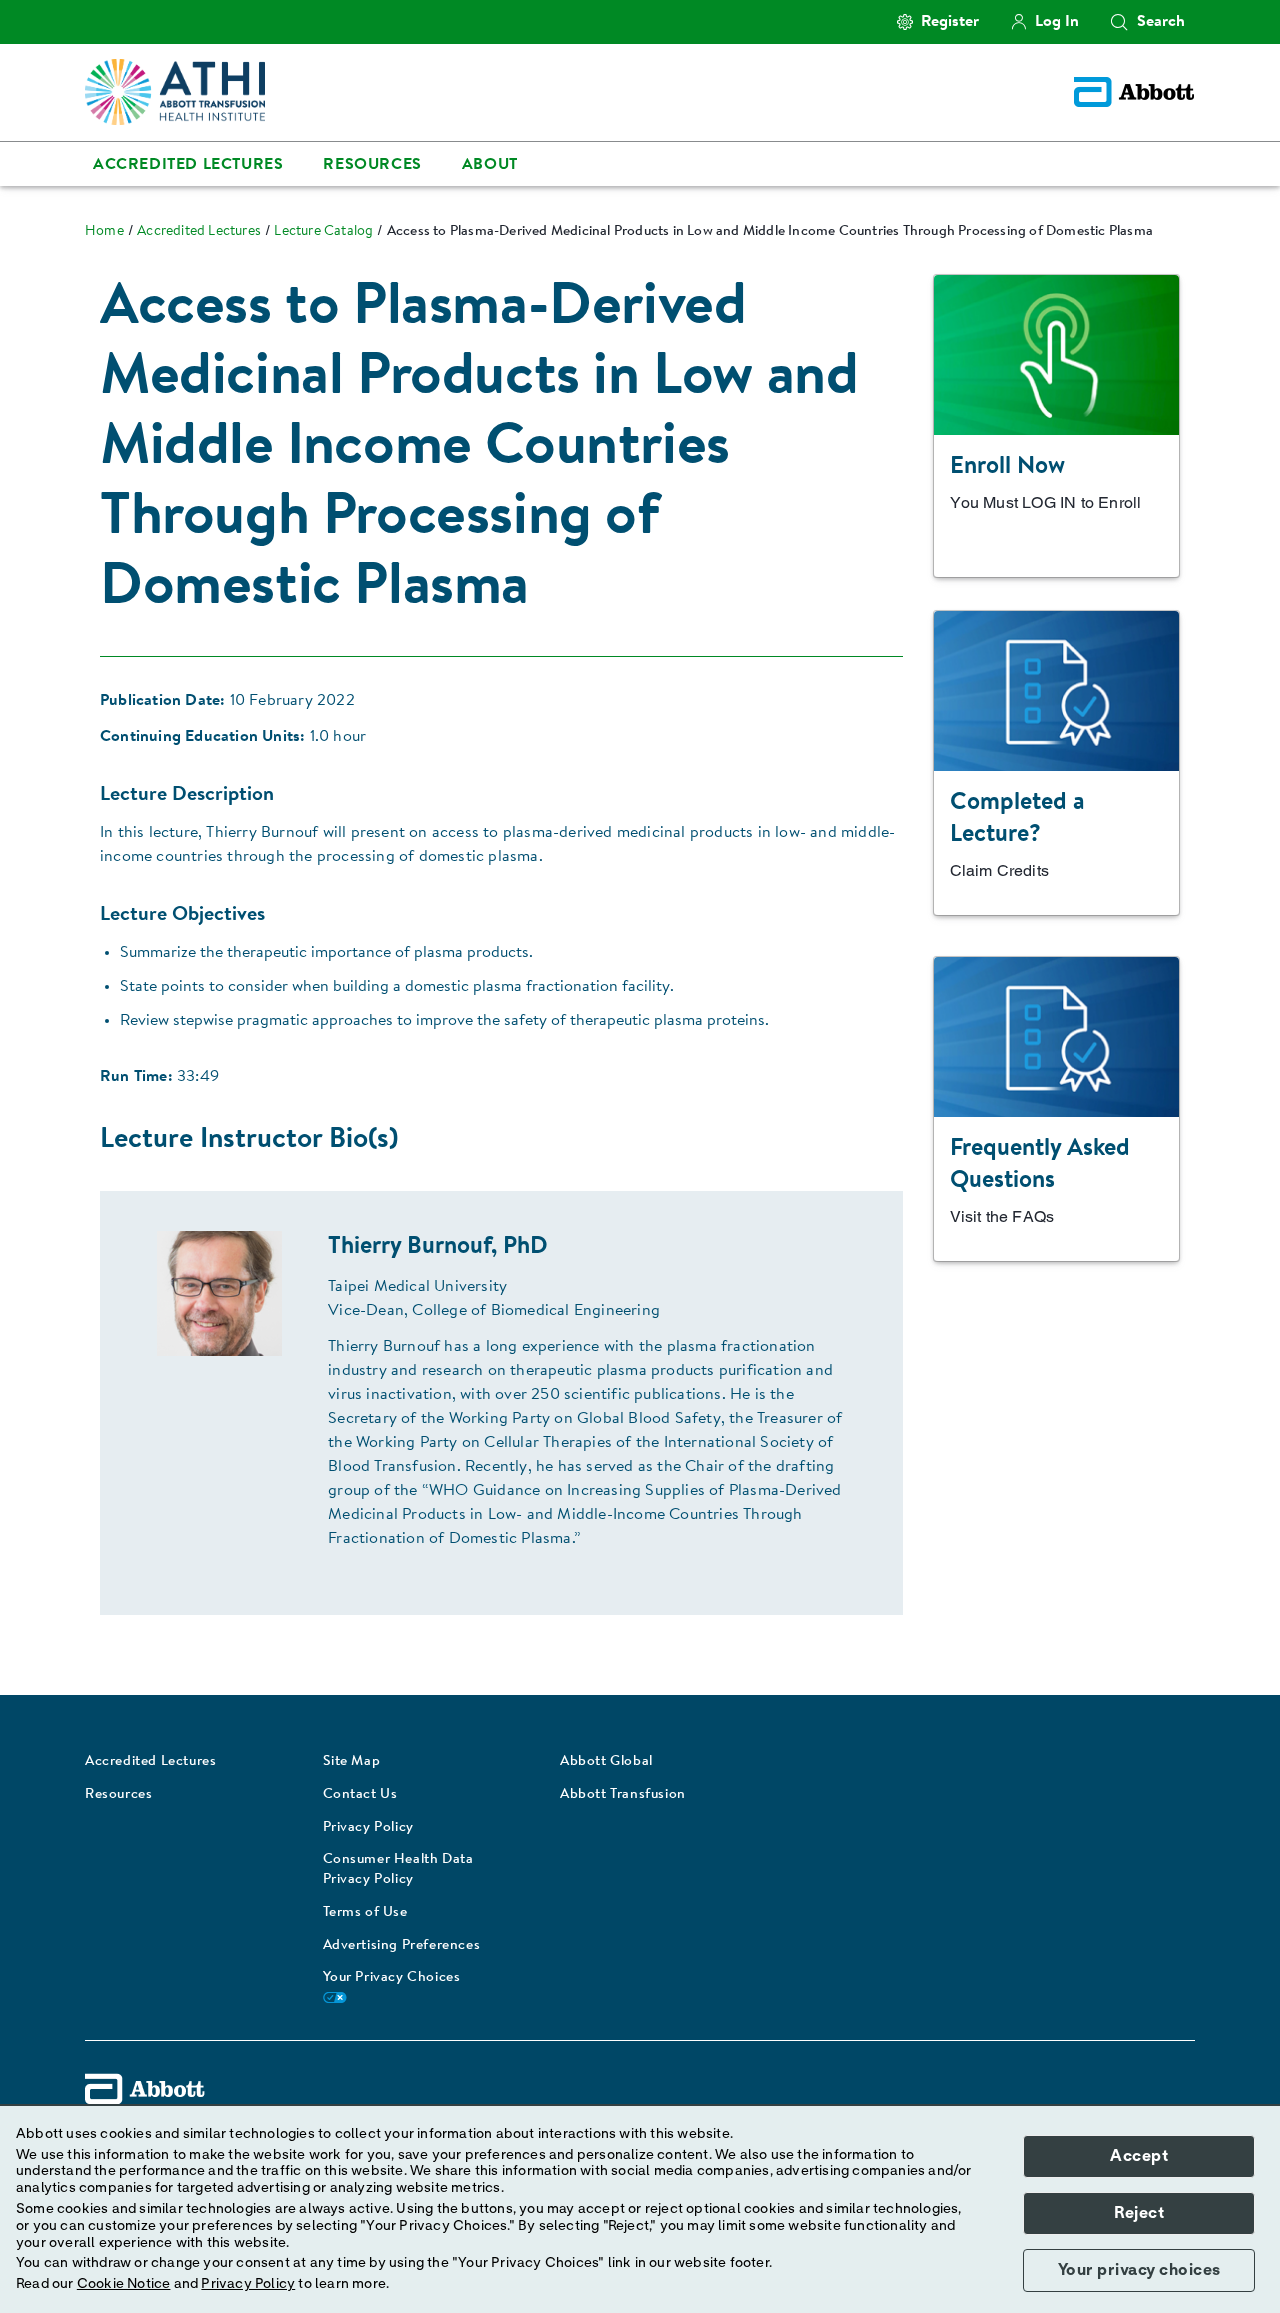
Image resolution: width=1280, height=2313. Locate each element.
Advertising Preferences (402, 1946)
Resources (118, 1795)
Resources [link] (372, 165)
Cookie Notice (124, 2284)
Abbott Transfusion (623, 1795)
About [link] (490, 165)
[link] (104, 232)
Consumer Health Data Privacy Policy (398, 1870)
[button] (1119, 22)
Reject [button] (1139, 2213)
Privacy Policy (368, 1828)
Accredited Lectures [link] (188, 165)
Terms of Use (365, 1913)
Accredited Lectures (150, 1762)
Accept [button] (1139, 2156)
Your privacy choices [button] (1139, 2270)
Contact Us (360, 1795)
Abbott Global (606, 1762)
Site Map (352, 1762)
